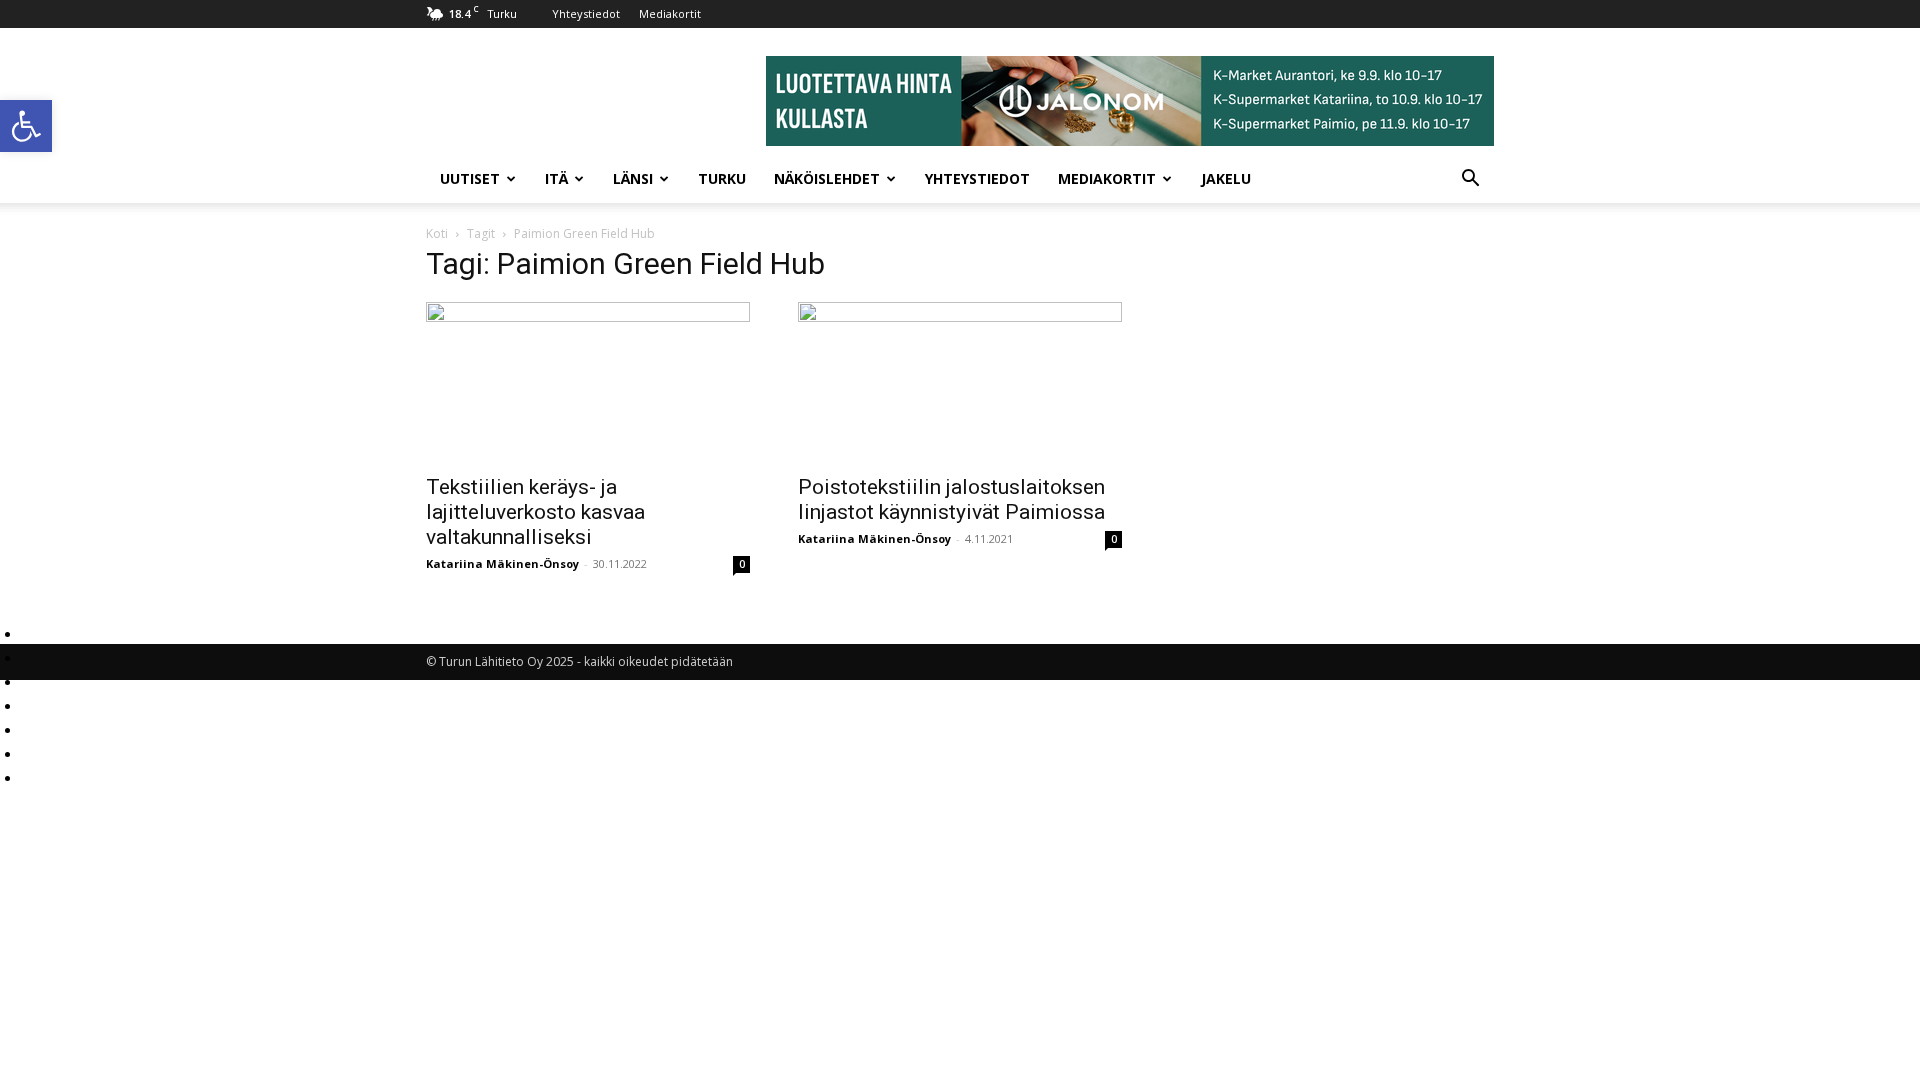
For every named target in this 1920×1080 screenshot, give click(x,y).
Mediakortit (670, 13)
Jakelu (1226, 178)
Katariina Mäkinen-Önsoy (502, 563)
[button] (26, 126)
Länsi (633, 178)
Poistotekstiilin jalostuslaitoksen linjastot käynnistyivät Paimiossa (951, 499)
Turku (722, 178)
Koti (437, 233)
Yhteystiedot (586, 13)
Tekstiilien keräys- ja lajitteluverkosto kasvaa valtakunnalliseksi (535, 512)
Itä (556, 178)
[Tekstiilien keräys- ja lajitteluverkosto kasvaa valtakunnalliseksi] (588, 382)
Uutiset (470, 178)
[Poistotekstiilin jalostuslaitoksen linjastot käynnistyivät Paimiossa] (960, 382)
